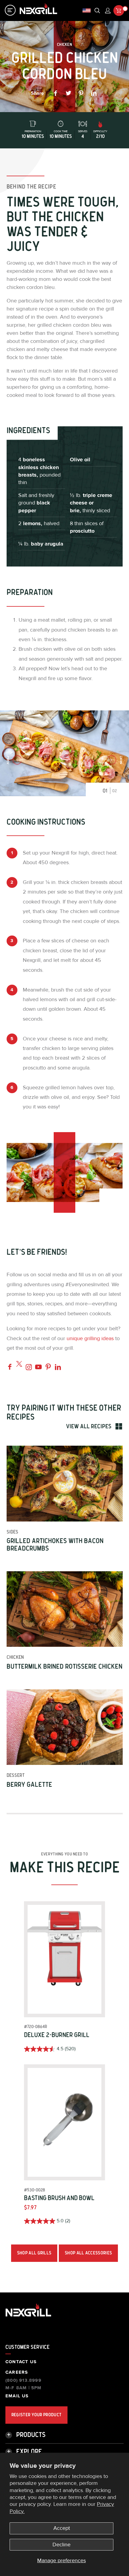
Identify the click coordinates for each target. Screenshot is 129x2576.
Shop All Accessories (88, 2253)
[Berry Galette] (65, 1727)
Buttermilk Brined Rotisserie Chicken (64, 1667)
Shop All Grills (34, 2253)
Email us (17, 2396)
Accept (62, 2528)
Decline (61, 2545)
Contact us (21, 2362)
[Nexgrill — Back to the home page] (28, 2317)
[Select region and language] (87, 11)
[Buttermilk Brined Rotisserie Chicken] (65, 1609)
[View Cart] (119, 10)
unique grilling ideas (90, 1339)
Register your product (36, 2415)
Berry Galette (29, 1785)
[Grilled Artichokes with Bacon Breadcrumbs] (65, 1484)
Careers (17, 2372)
